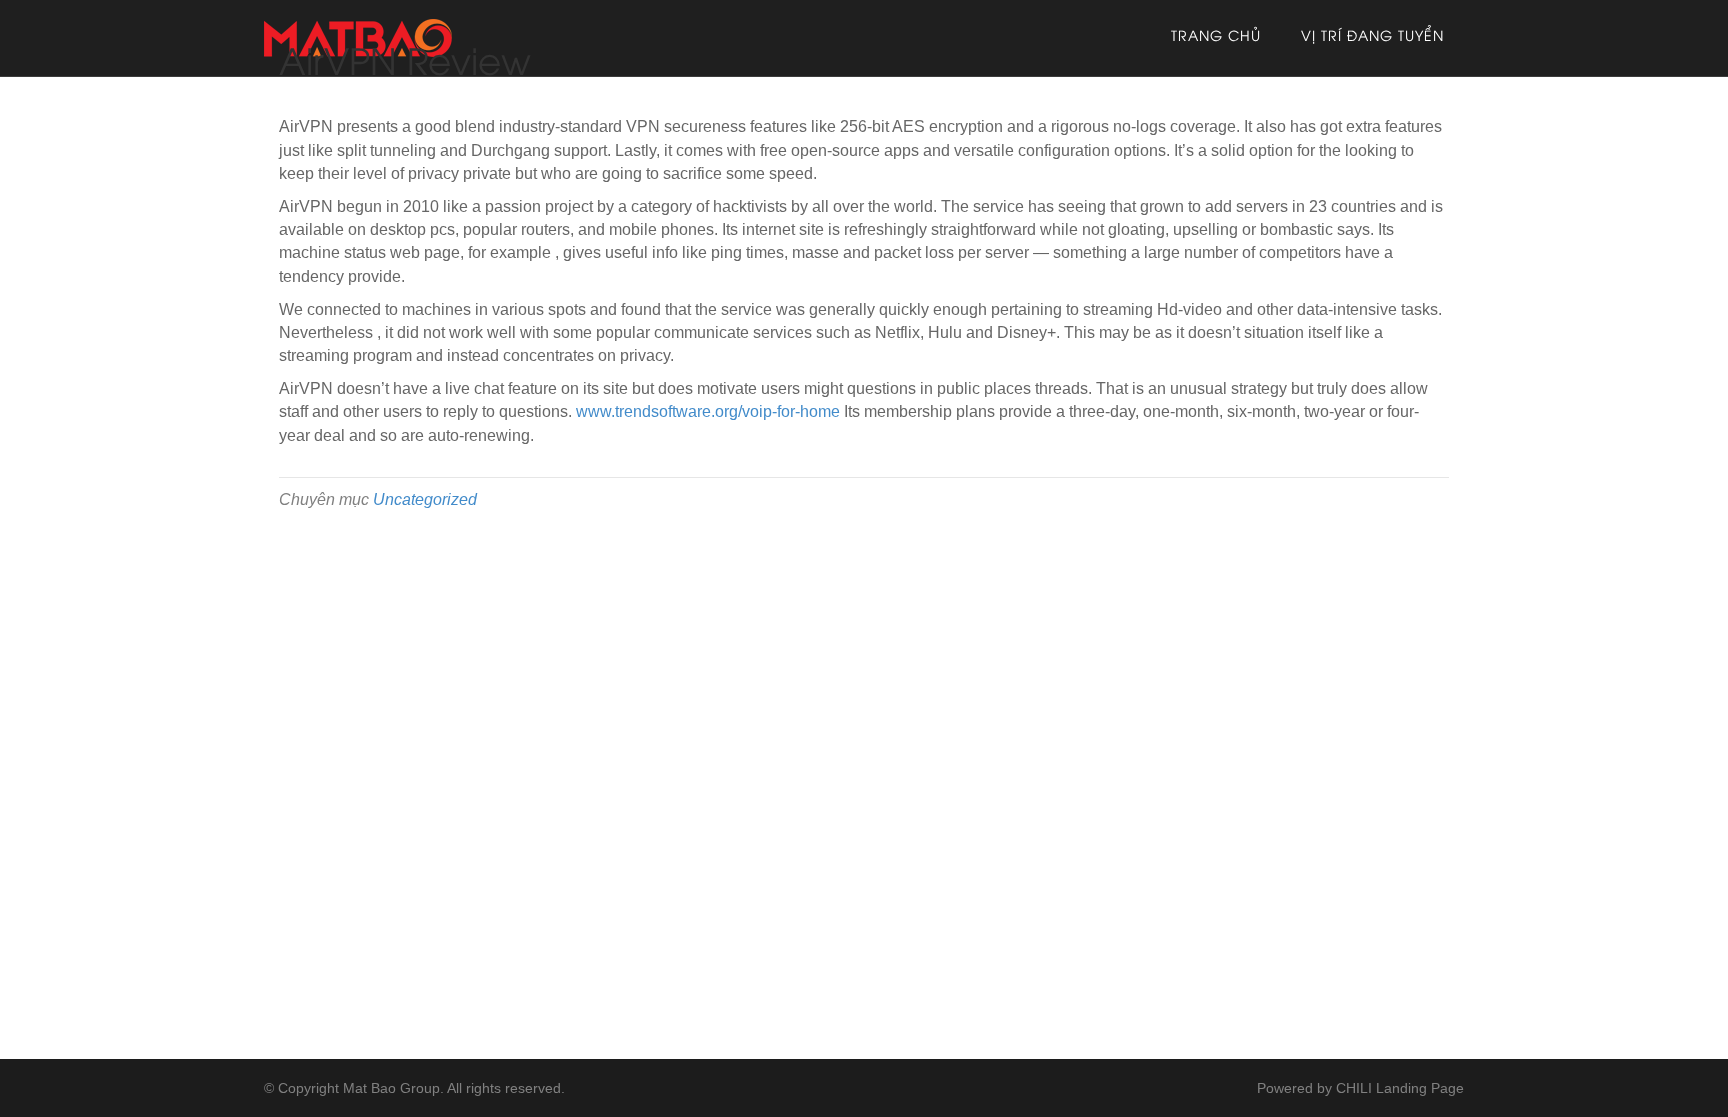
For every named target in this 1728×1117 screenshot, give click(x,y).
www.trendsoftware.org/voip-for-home (708, 411)
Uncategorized (425, 499)
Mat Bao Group (391, 1088)
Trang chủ (1216, 37)
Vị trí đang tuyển (1372, 37)
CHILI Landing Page (1400, 1088)
